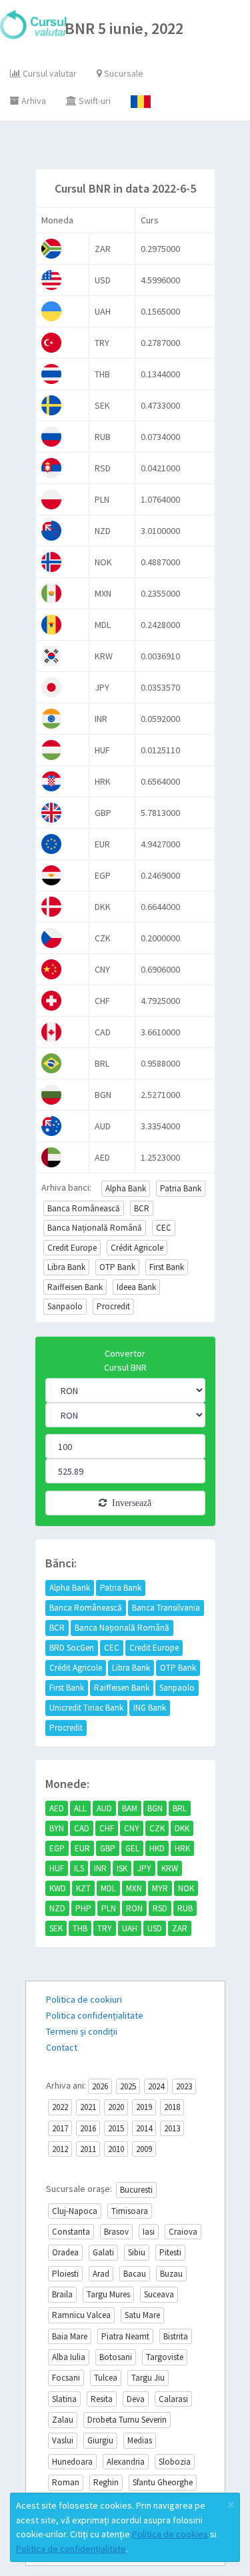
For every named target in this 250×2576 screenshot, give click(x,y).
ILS (79, 1868)
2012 (60, 2149)
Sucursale (123, 73)
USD (155, 1928)
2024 (156, 2086)
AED (57, 1808)
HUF (57, 1868)
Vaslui (63, 2440)
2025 (128, 2086)
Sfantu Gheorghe (163, 2482)
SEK (56, 1928)
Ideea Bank (136, 1287)
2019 (144, 2107)
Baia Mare (70, 2336)
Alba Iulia (69, 2357)
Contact (62, 2047)
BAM (130, 1808)
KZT (83, 1888)
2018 (172, 2107)
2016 (88, 2128)
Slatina (64, 2399)
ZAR (180, 1928)
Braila (62, 2294)
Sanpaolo (65, 1306)
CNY (132, 1828)
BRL (180, 1808)
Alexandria (126, 2462)
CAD (82, 1828)
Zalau (63, 2420)
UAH (130, 1928)
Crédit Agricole (137, 1248)
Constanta (71, 2232)
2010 (116, 2149)
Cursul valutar (49, 73)
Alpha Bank (126, 1188)
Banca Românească (84, 1208)
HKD (157, 1848)
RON (134, 1908)
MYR (160, 1888)
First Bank (167, 1267)
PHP (83, 1908)
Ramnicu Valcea (81, 2315)
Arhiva (33, 101)
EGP (57, 1848)
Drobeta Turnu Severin (127, 2420)
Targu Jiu (148, 2378)
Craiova (183, 2232)
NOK (186, 1888)
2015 (116, 2128)
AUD (104, 1808)
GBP (108, 1848)
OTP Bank (117, 1267)
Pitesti (170, 2252)
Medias (140, 2440)
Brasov (116, 2232)
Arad (101, 2274)
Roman (66, 2482)
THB (80, 1928)
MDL (108, 1888)
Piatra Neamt (125, 2336)
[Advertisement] (138, 148)
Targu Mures (108, 2294)
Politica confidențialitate (95, 2015)
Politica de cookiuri (84, 1999)
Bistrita (176, 2336)
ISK (122, 1868)
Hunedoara (72, 2462)
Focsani (66, 2378)
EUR (82, 1848)
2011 (88, 2149)
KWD (58, 1888)
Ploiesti (65, 2274)
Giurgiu (100, 2440)
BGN (155, 1808)
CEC (164, 1228)
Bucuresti (136, 2190)
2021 (88, 2107)
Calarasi (173, 2399)
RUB (185, 1908)
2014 (144, 2128)
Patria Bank (181, 1188)
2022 (60, 2107)
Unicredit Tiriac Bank (86, 1708)
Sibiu (137, 2252)
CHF (107, 1828)
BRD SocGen (72, 1648)
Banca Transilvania (166, 1608)
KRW (170, 1868)
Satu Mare (142, 2315)
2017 (60, 2128)
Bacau (135, 2274)
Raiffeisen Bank (75, 1287)
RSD (160, 1908)
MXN (134, 1888)
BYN (57, 1828)
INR (100, 1868)
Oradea (65, 2252)
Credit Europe (72, 1248)
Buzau (171, 2274)
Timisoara (130, 2211)
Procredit (113, 1306)
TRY (105, 1928)
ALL (80, 1808)
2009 (144, 2149)
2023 (184, 2086)
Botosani (116, 2357)
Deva (136, 2399)
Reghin (106, 2482)
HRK (182, 1848)
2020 (116, 2107)
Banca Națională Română (95, 1228)
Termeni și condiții (82, 2031)
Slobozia (175, 2462)
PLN (109, 1908)
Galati (103, 2252)
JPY (144, 1868)
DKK (182, 1828)
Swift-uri (94, 101)
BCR (142, 1208)
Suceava (159, 2294)
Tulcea (106, 2378)
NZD (57, 1908)
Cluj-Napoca (75, 2211)
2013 (172, 2128)
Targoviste (165, 2357)
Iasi (149, 2232)
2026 (100, 2086)
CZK (157, 1828)
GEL (132, 1848)
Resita (102, 2399)
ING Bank (150, 1708)
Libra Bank (66, 1267)
